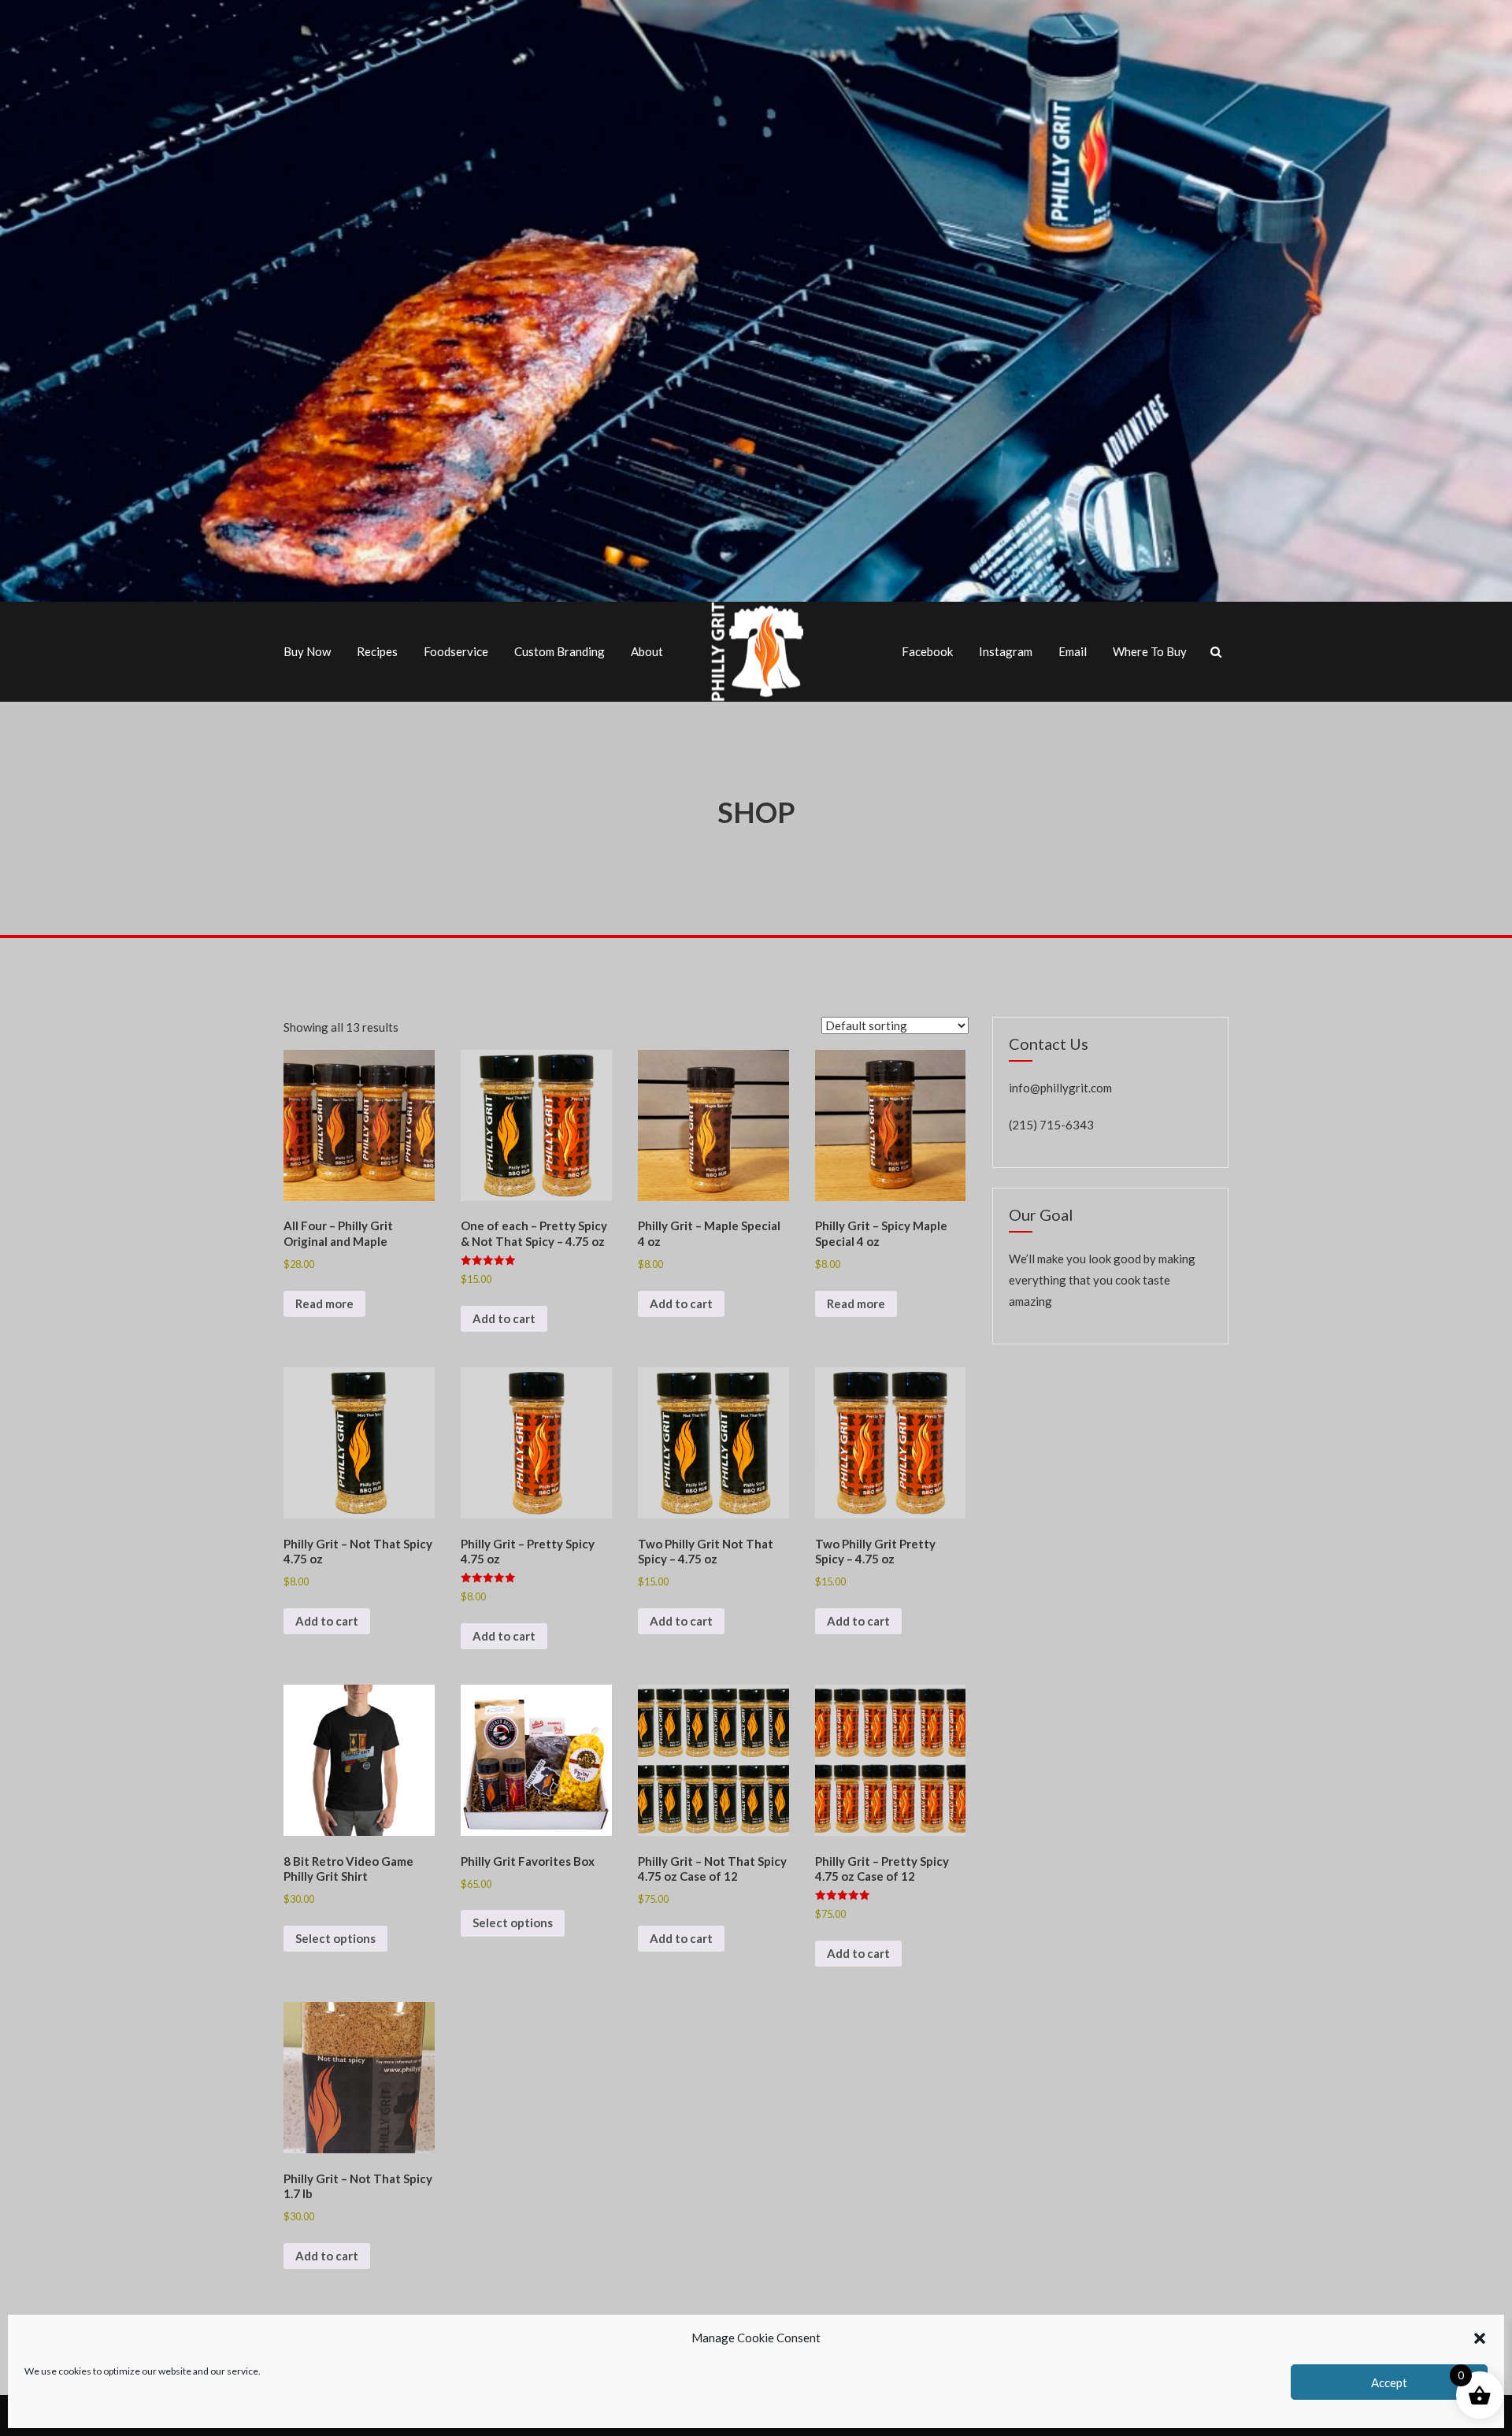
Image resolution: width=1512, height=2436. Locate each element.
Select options (335, 1938)
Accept (1389, 2382)
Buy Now (307, 651)
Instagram (1006, 651)
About (647, 651)
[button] (1480, 2338)
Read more (324, 1303)
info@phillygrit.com (1060, 1088)
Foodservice (456, 651)
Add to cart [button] (504, 1318)
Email (1073, 651)
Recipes (377, 651)
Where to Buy (1150, 651)
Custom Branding (560, 651)
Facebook (927, 651)
